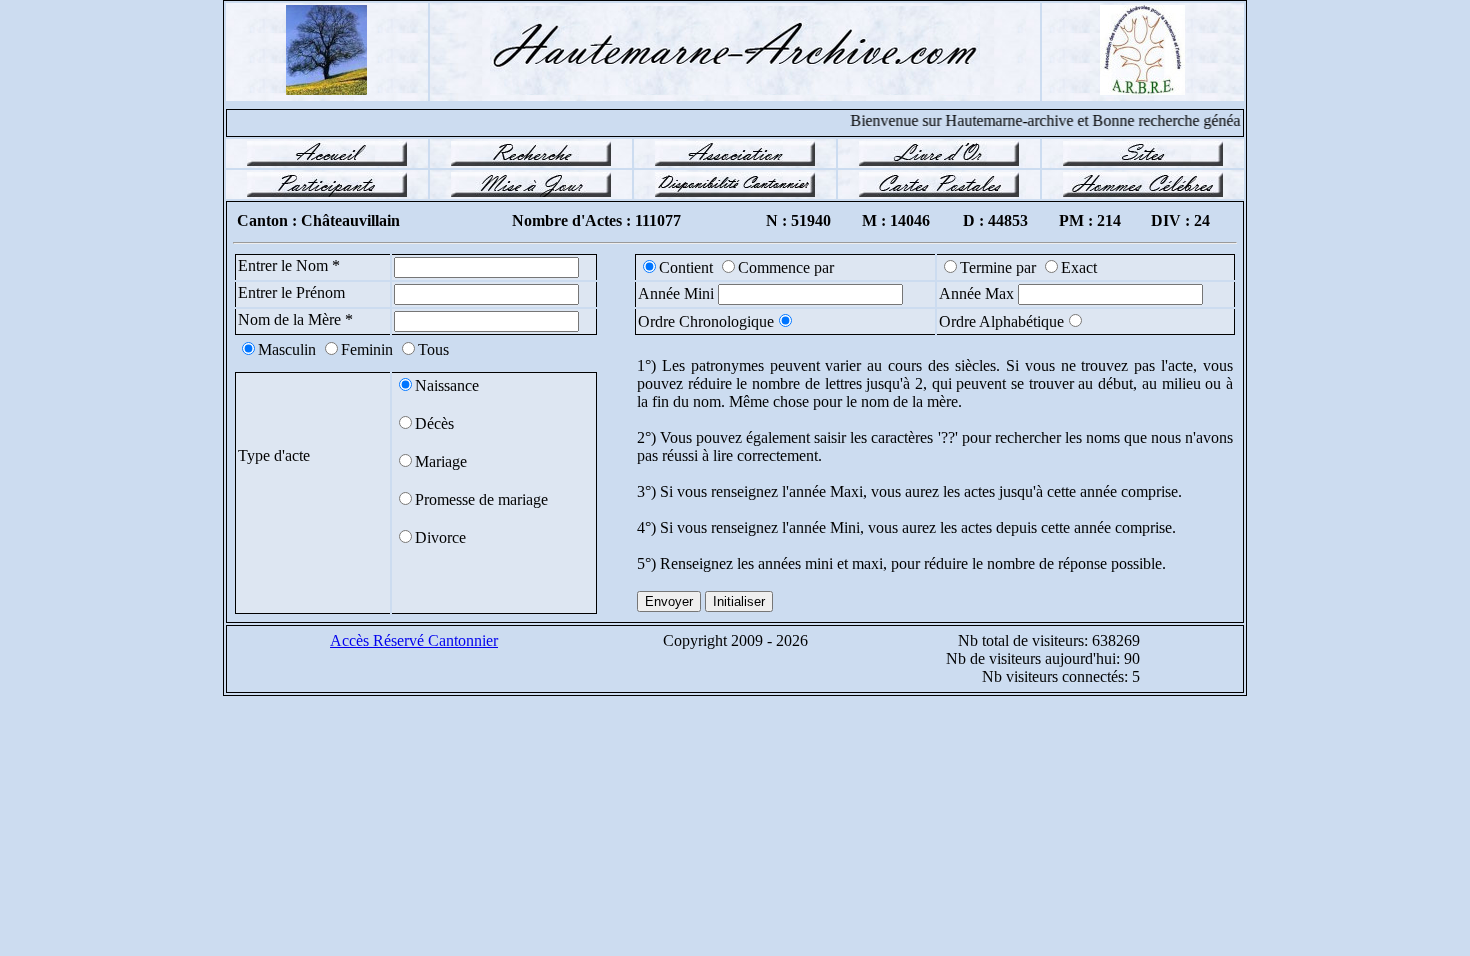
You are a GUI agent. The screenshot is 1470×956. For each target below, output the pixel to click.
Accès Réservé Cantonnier (414, 640)
